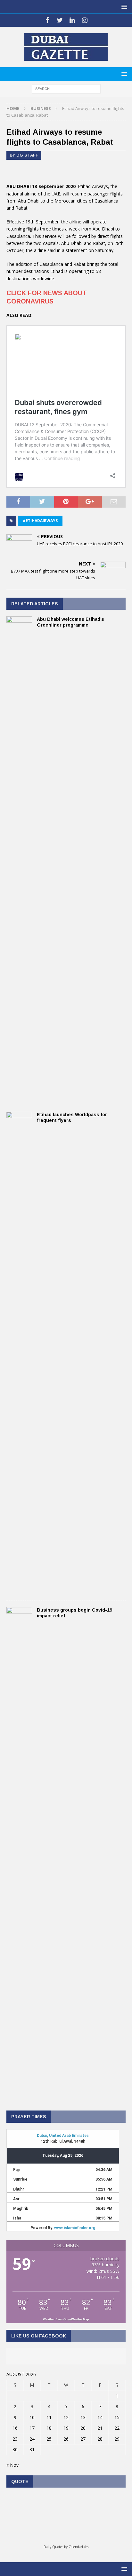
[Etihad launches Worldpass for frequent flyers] (19, 1590)
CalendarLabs (78, 2547)
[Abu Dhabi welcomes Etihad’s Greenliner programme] (19, 1095)
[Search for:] (66, 88)
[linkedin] (72, 20)
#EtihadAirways (40, 521)
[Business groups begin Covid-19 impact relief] (19, 2086)
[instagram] (85, 20)
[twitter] (60, 20)
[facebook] (47, 20)
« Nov (12, 2465)
